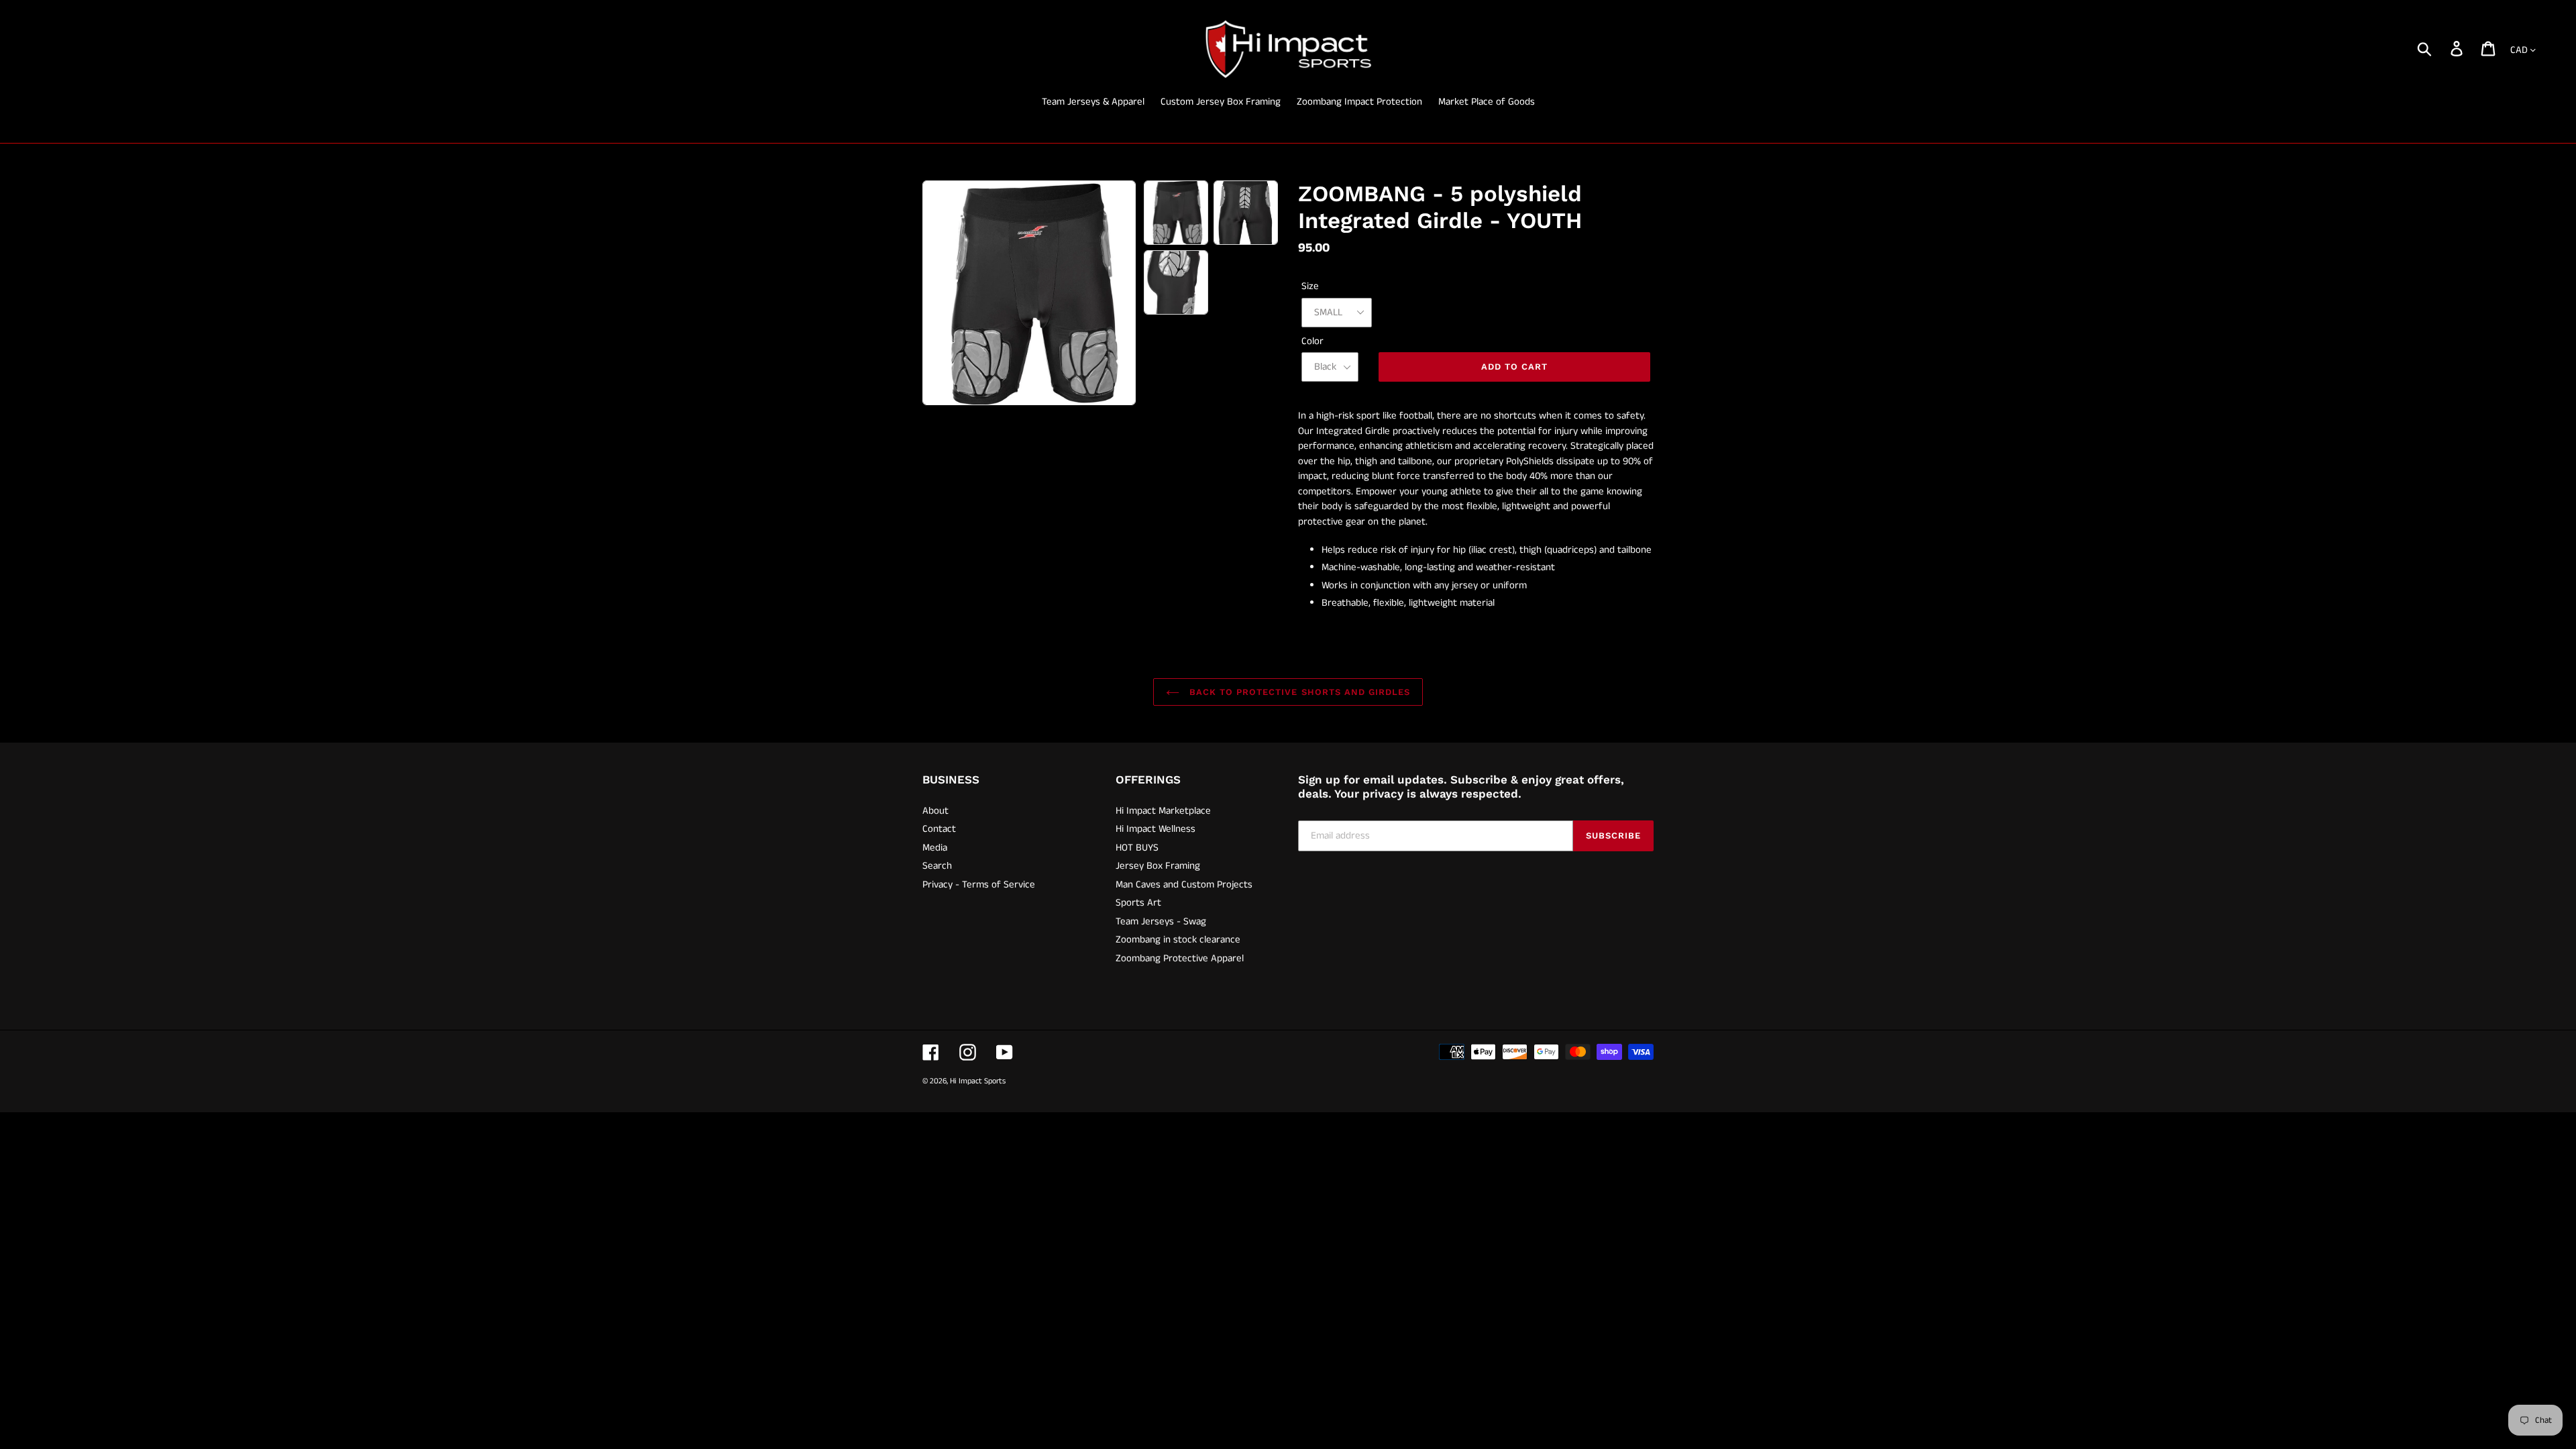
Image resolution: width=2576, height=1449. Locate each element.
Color (1312, 341)
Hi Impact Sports (978, 1081)
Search (937, 866)
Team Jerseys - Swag (1161, 921)
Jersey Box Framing (1158, 866)
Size (1310, 286)
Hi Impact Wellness (1156, 829)
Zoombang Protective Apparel (1180, 958)
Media (935, 848)
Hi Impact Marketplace (1163, 811)
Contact (939, 829)
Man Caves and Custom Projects (1184, 884)
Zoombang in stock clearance (1178, 940)
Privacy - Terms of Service (979, 884)
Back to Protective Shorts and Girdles (1298, 692)
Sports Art (1138, 903)
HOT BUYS (1137, 848)
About (935, 811)
